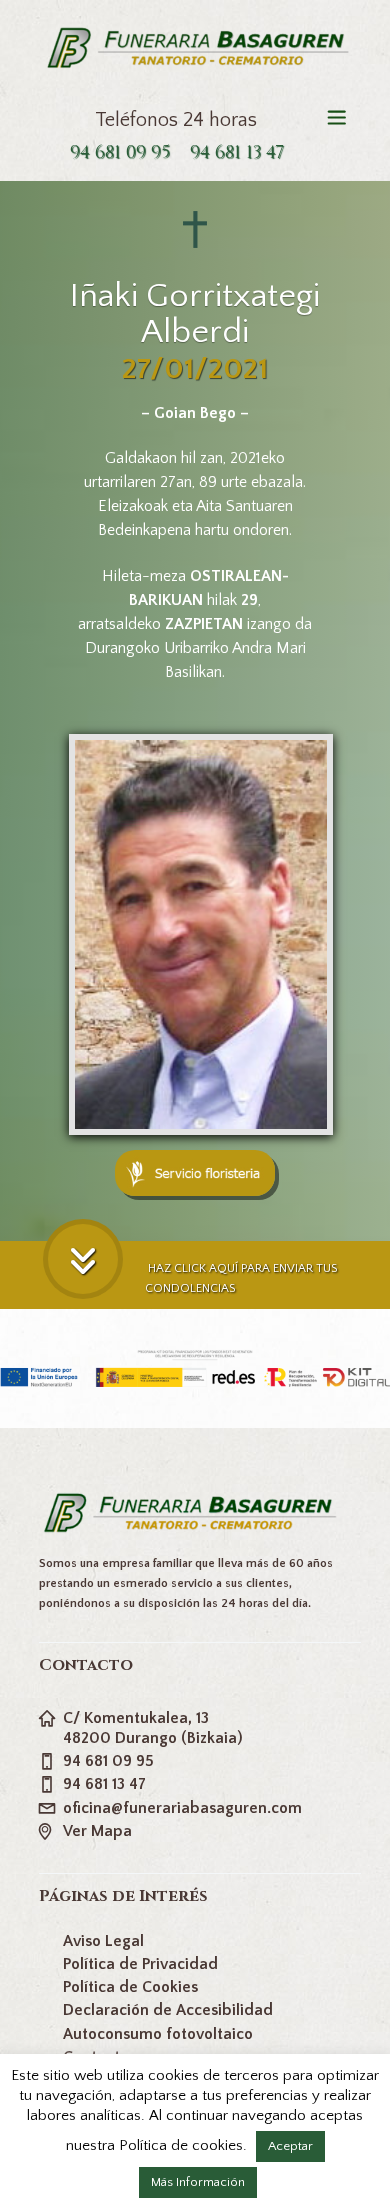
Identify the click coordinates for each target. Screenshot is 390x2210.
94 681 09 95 (120, 152)
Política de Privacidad (140, 1964)
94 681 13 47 (237, 152)
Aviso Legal (103, 1941)
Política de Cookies (130, 1987)
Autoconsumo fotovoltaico (158, 2034)
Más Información (198, 2182)
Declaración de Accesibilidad (168, 2010)
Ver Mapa (97, 1831)
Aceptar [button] (290, 2146)
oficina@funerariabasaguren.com (182, 1808)
